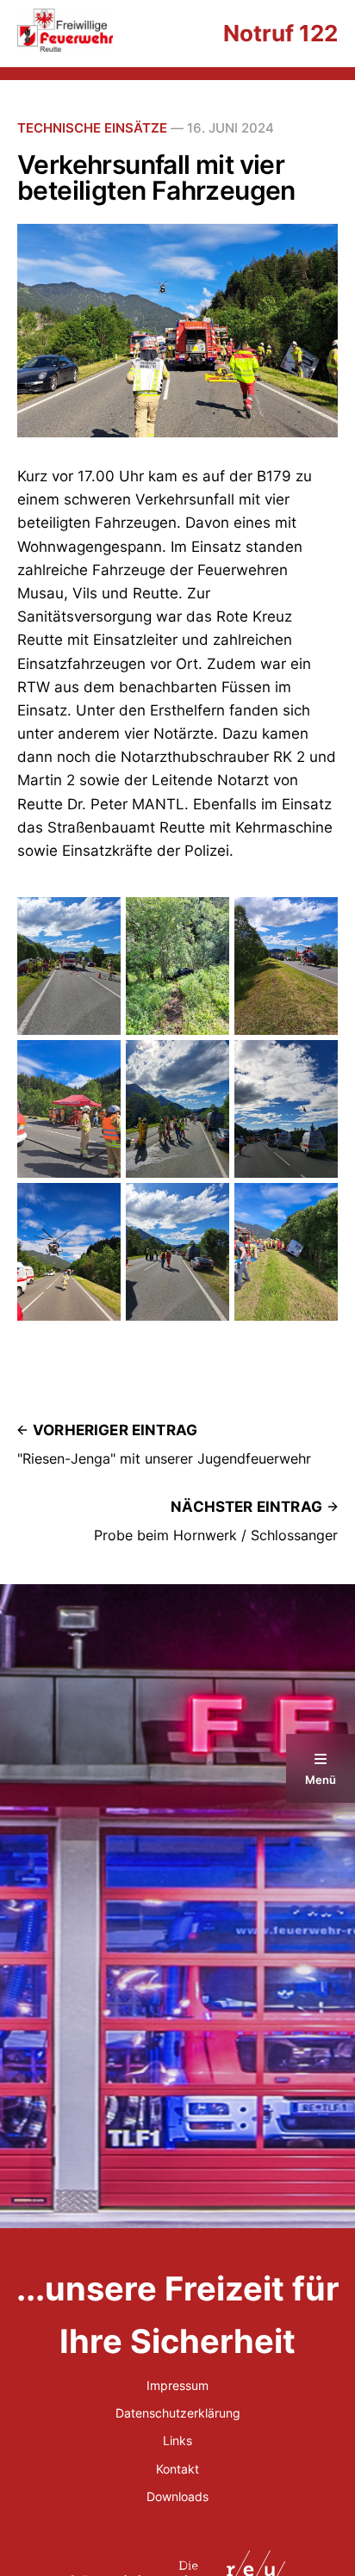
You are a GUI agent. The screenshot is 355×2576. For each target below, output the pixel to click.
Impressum (177, 2385)
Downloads (177, 2496)
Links (177, 2440)
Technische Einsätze (92, 128)
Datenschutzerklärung (178, 2413)
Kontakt (177, 2469)
